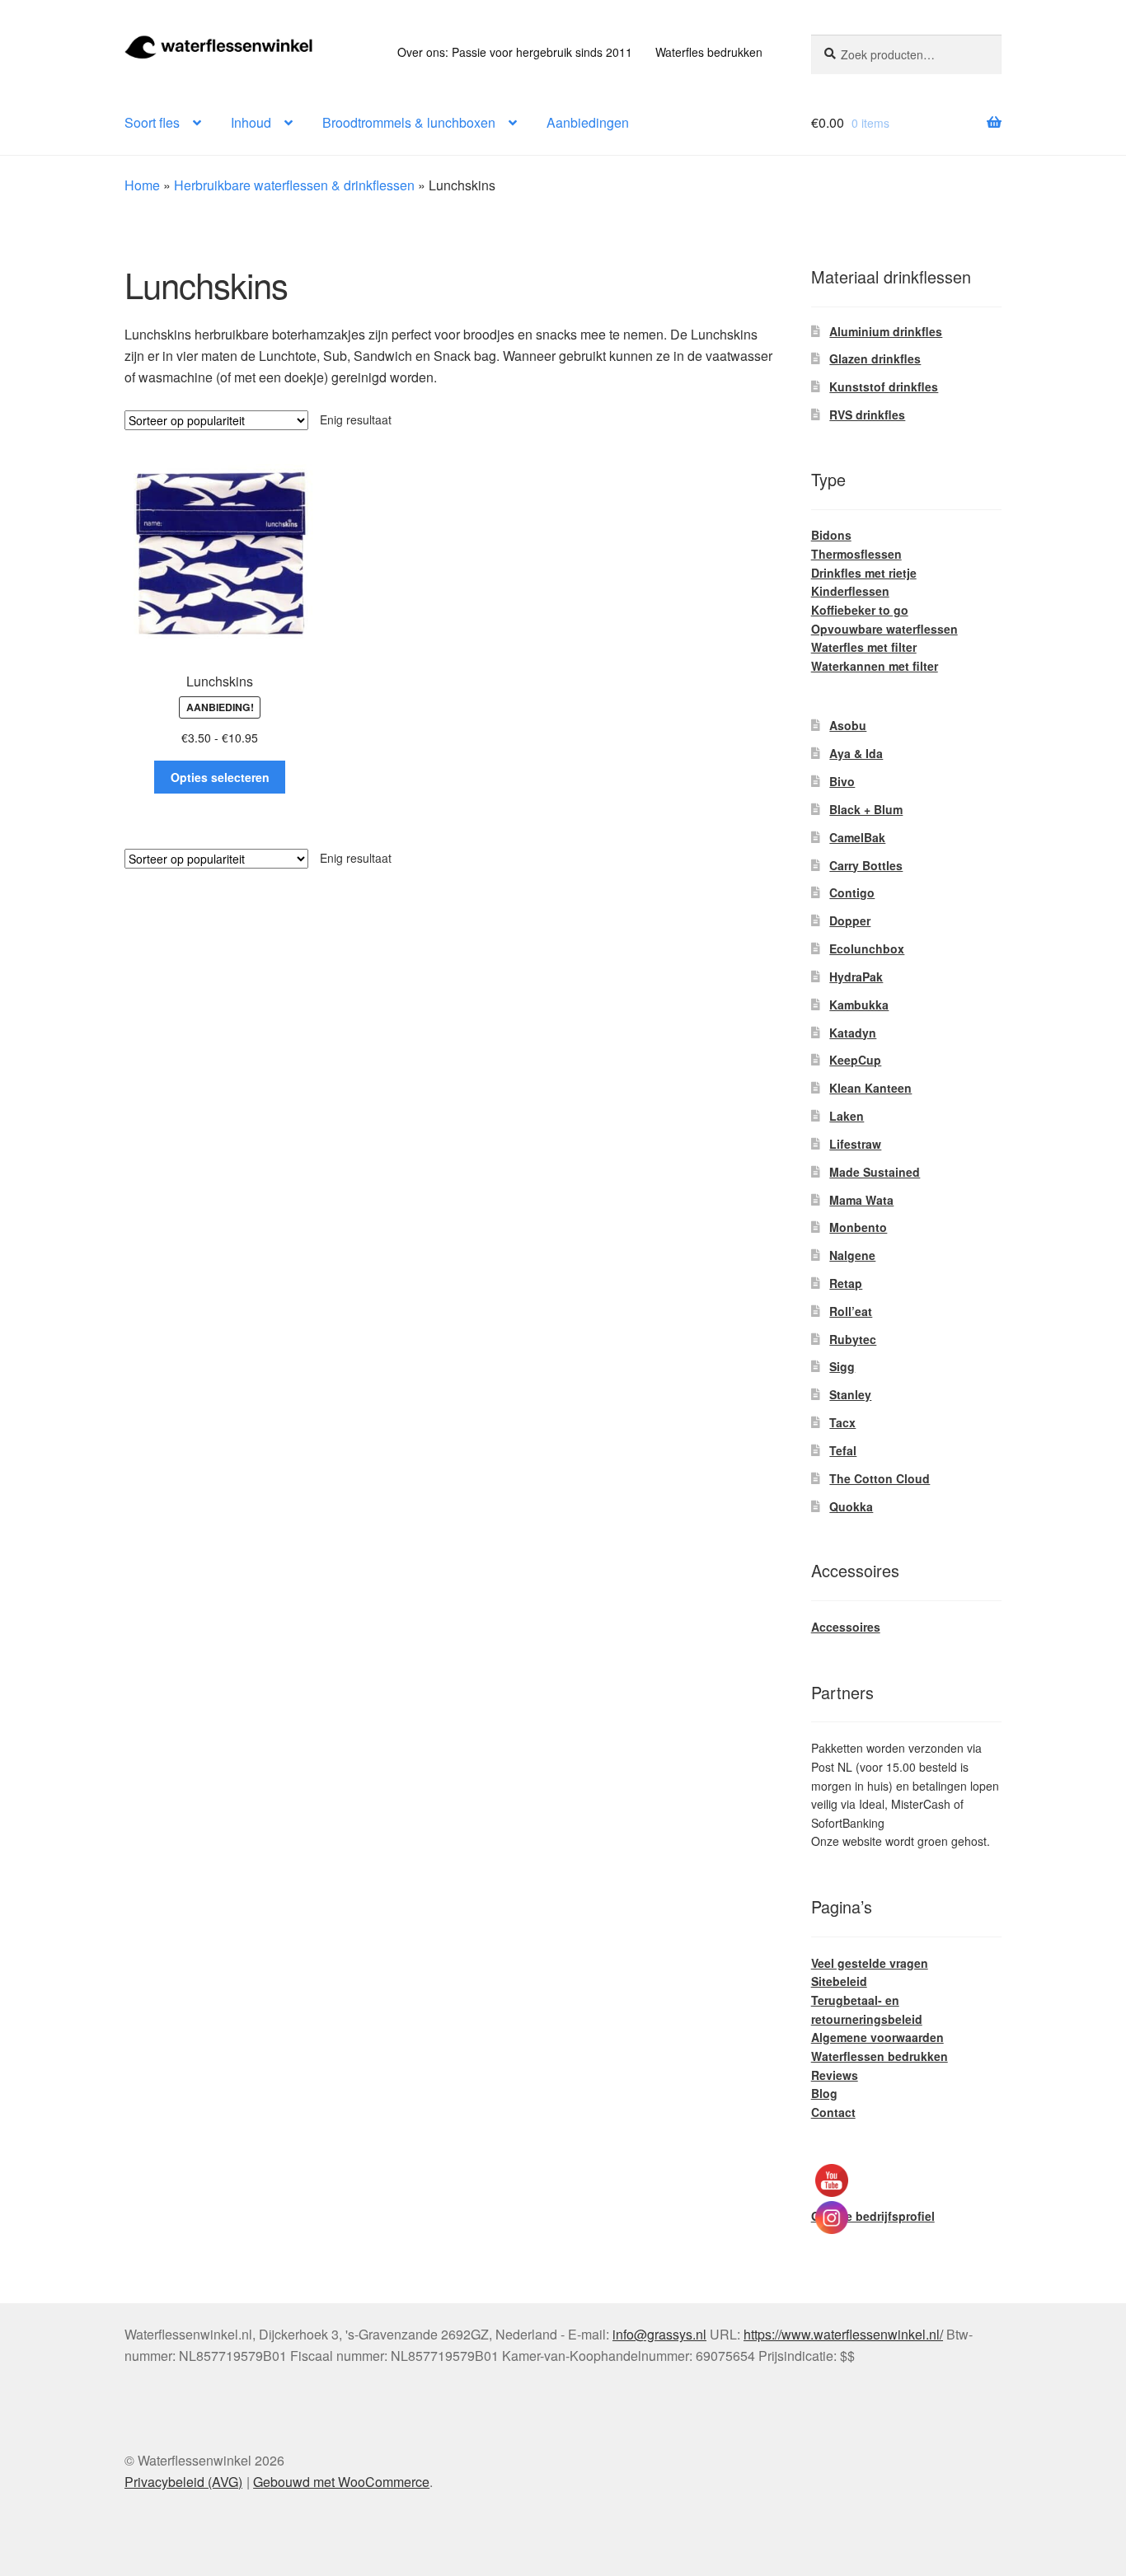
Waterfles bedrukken (709, 52)
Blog (824, 2093)
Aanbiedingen (588, 122)
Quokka (851, 1506)
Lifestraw (855, 1144)
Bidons (831, 535)
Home (142, 185)
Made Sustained (875, 1172)
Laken (847, 1116)
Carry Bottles (866, 865)
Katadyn (853, 1033)
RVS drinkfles (867, 415)
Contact (833, 2112)
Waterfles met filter (864, 647)
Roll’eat (851, 1311)
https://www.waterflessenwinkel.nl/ (843, 2334)
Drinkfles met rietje (864, 573)
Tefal (843, 1450)
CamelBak (857, 837)
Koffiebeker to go (860, 610)
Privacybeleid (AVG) (183, 2482)
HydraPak (856, 977)
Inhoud (251, 122)
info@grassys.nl (659, 2334)
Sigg (842, 1366)
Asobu (848, 725)
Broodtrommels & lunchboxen (409, 122)
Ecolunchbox (867, 948)
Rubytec (853, 1339)
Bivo (842, 781)
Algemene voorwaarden (877, 2037)
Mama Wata (861, 1200)
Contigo (852, 892)
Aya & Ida (856, 753)
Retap (846, 1283)
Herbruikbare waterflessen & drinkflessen (294, 185)
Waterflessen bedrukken (880, 2056)
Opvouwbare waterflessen (884, 629)
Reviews (835, 2075)
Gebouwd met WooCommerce (341, 2482)
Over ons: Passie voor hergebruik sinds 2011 (515, 52)
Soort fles (152, 122)
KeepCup (855, 1060)
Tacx (842, 1422)
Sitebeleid (839, 1981)
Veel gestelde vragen (870, 1963)
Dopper (850, 920)
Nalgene (852, 1255)
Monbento (858, 1227)
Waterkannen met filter (875, 666)
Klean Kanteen (870, 1088)
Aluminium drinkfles (886, 331)
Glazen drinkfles (875, 358)
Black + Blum (866, 809)
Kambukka (859, 1005)
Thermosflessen (856, 554)
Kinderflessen (850, 591)
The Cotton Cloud (880, 1478)
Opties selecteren (220, 777)
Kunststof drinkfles (884, 386)
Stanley (850, 1394)
